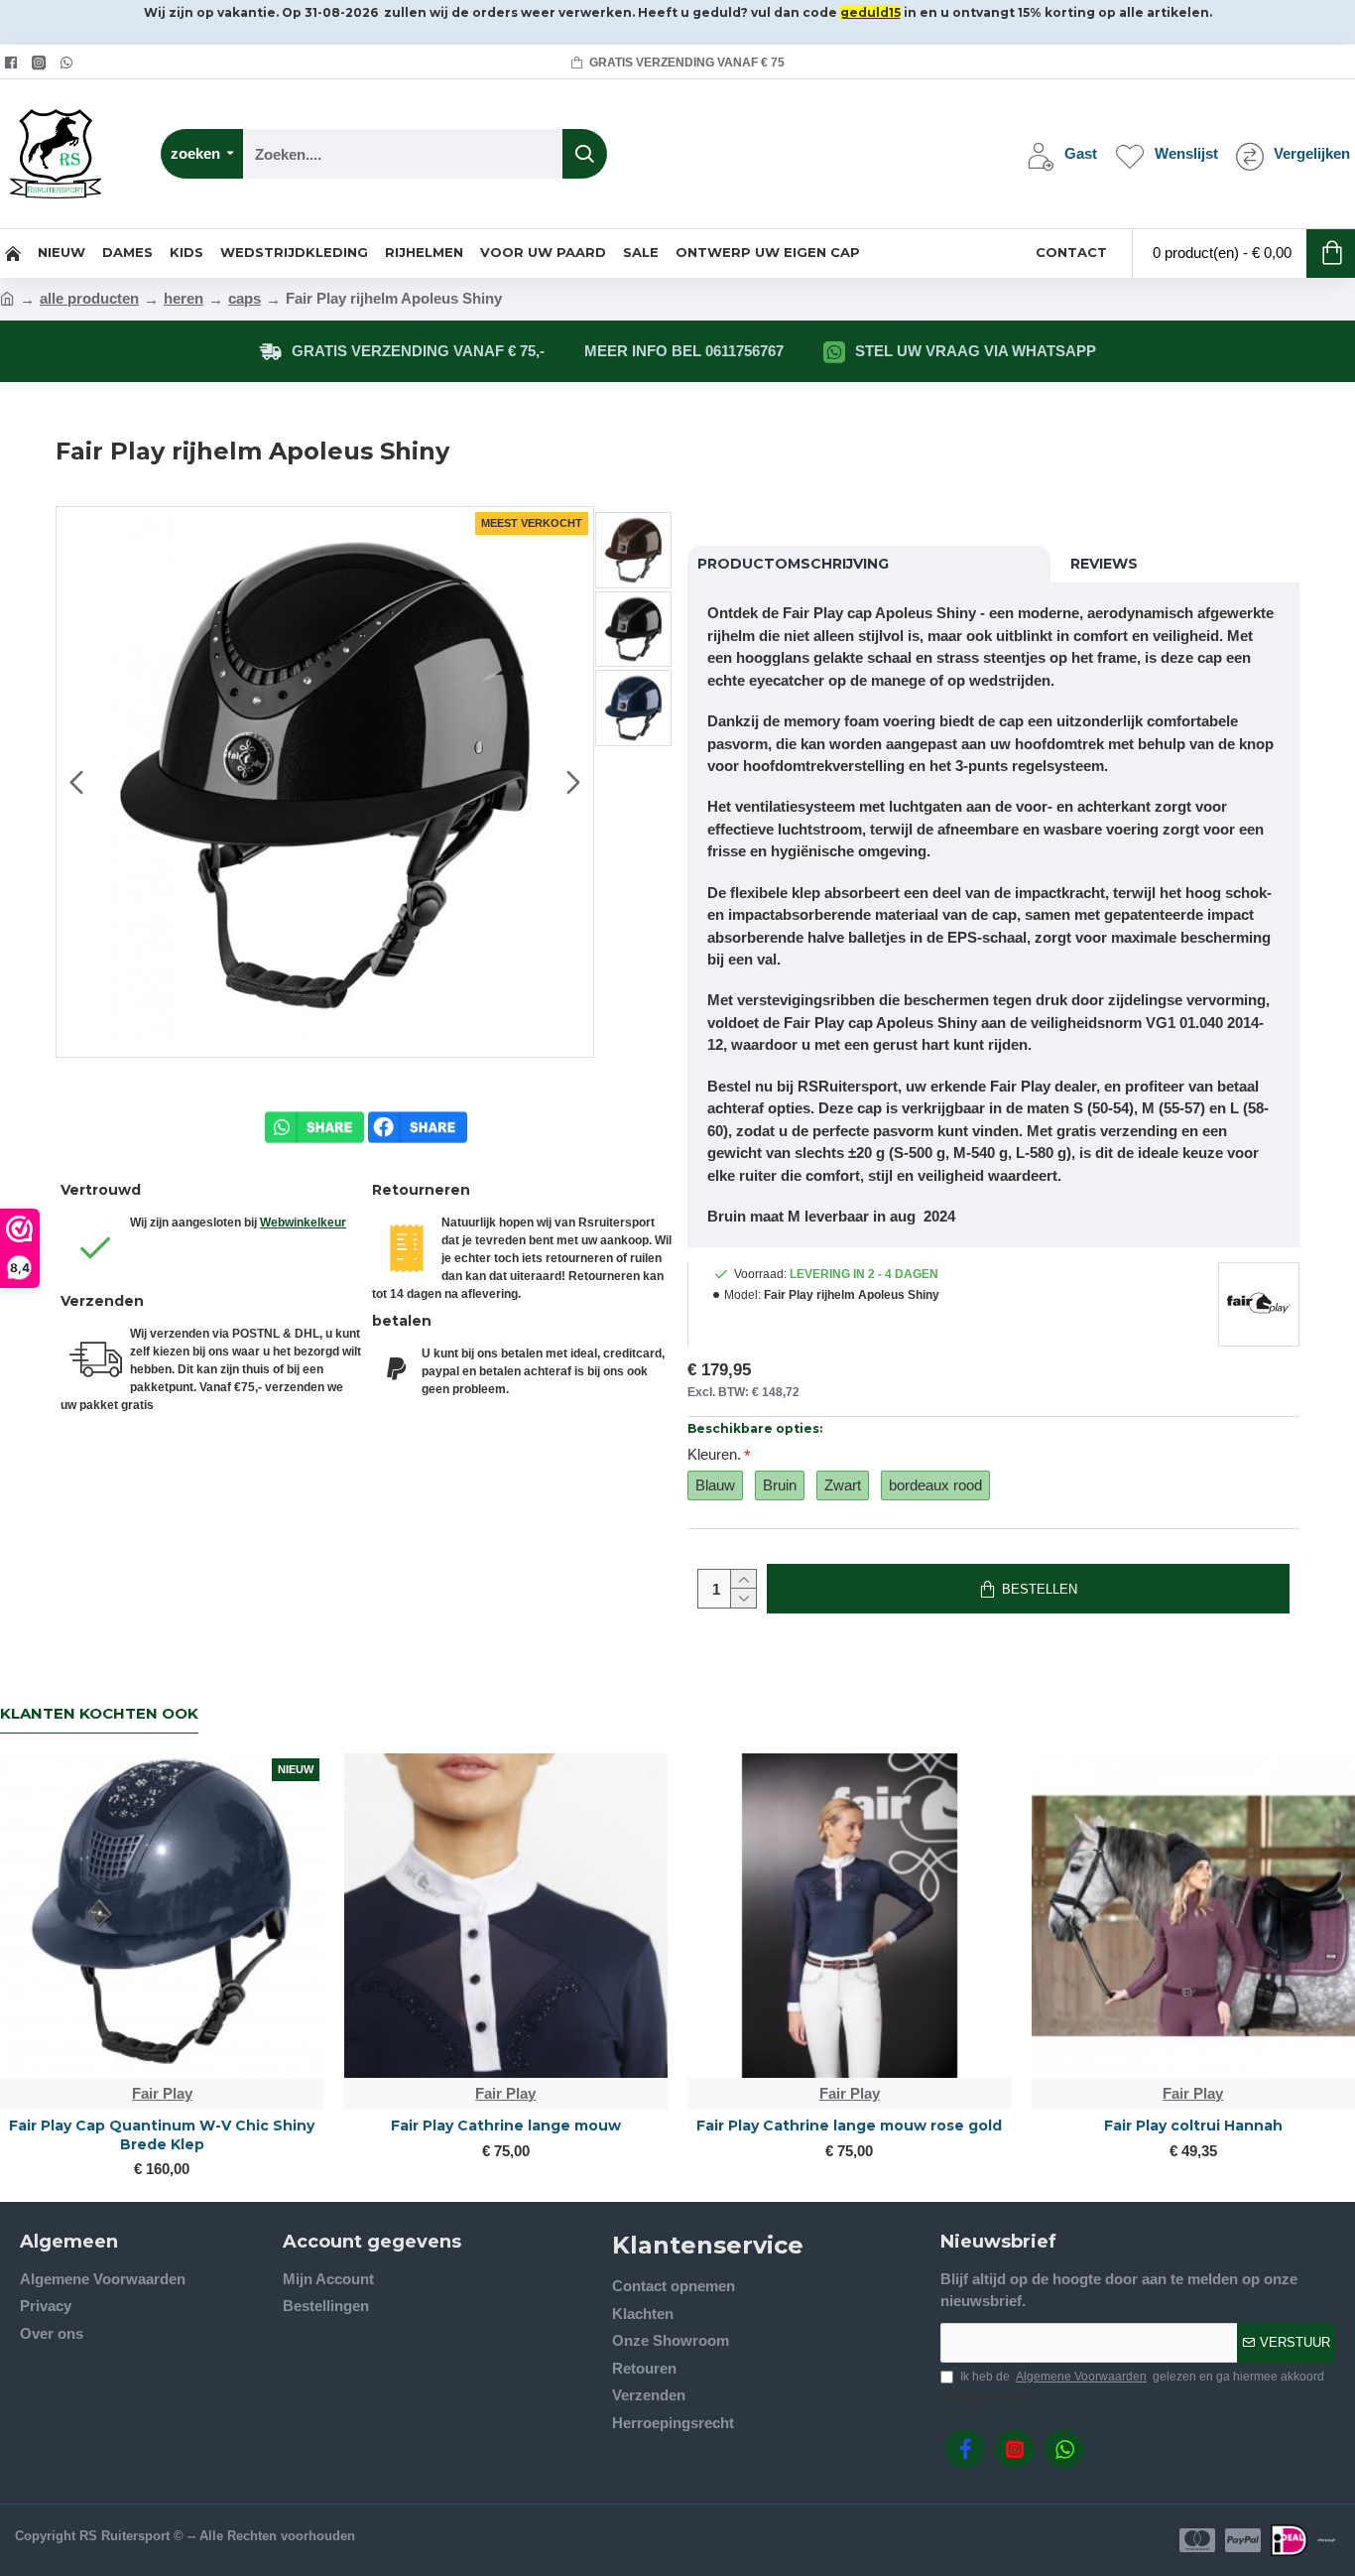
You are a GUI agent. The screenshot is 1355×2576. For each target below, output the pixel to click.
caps (245, 298)
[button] (76, 782)
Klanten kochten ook (99, 1714)
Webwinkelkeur (303, 1223)
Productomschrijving (793, 564)
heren (184, 298)
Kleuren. (714, 1454)
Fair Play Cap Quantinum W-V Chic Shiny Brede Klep (162, 2134)
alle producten (89, 298)
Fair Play (162, 2093)
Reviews (1104, 564)
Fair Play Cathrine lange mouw (506, 2125)
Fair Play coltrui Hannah (1193, 2125)
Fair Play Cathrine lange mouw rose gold (849, 2125)
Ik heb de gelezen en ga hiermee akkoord (1142, 2377)
